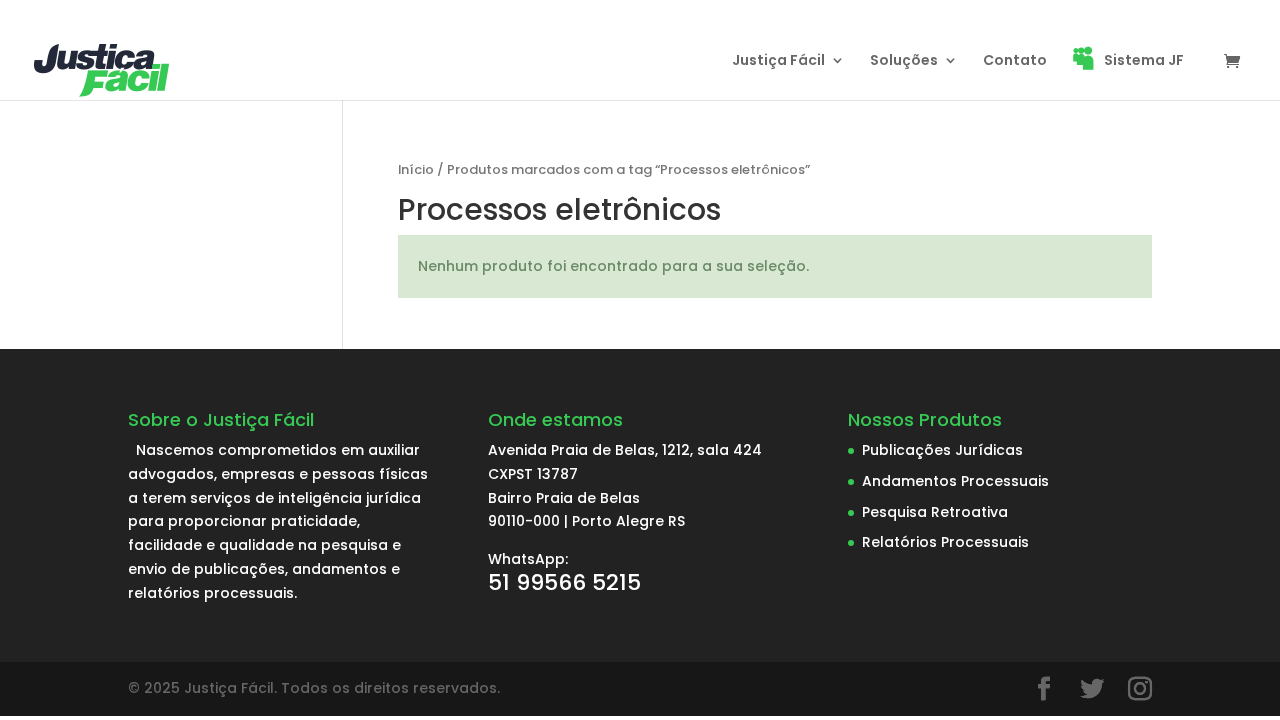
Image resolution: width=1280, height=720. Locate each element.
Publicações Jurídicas (942, 450)
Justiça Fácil (778, 61)
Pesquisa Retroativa (935, 512)
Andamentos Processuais (955, 481)
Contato (1015, 61)
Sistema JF (1144, 61)
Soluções (904, 61)
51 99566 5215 (564, 582)
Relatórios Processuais (945, 542)
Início (416, 169)
